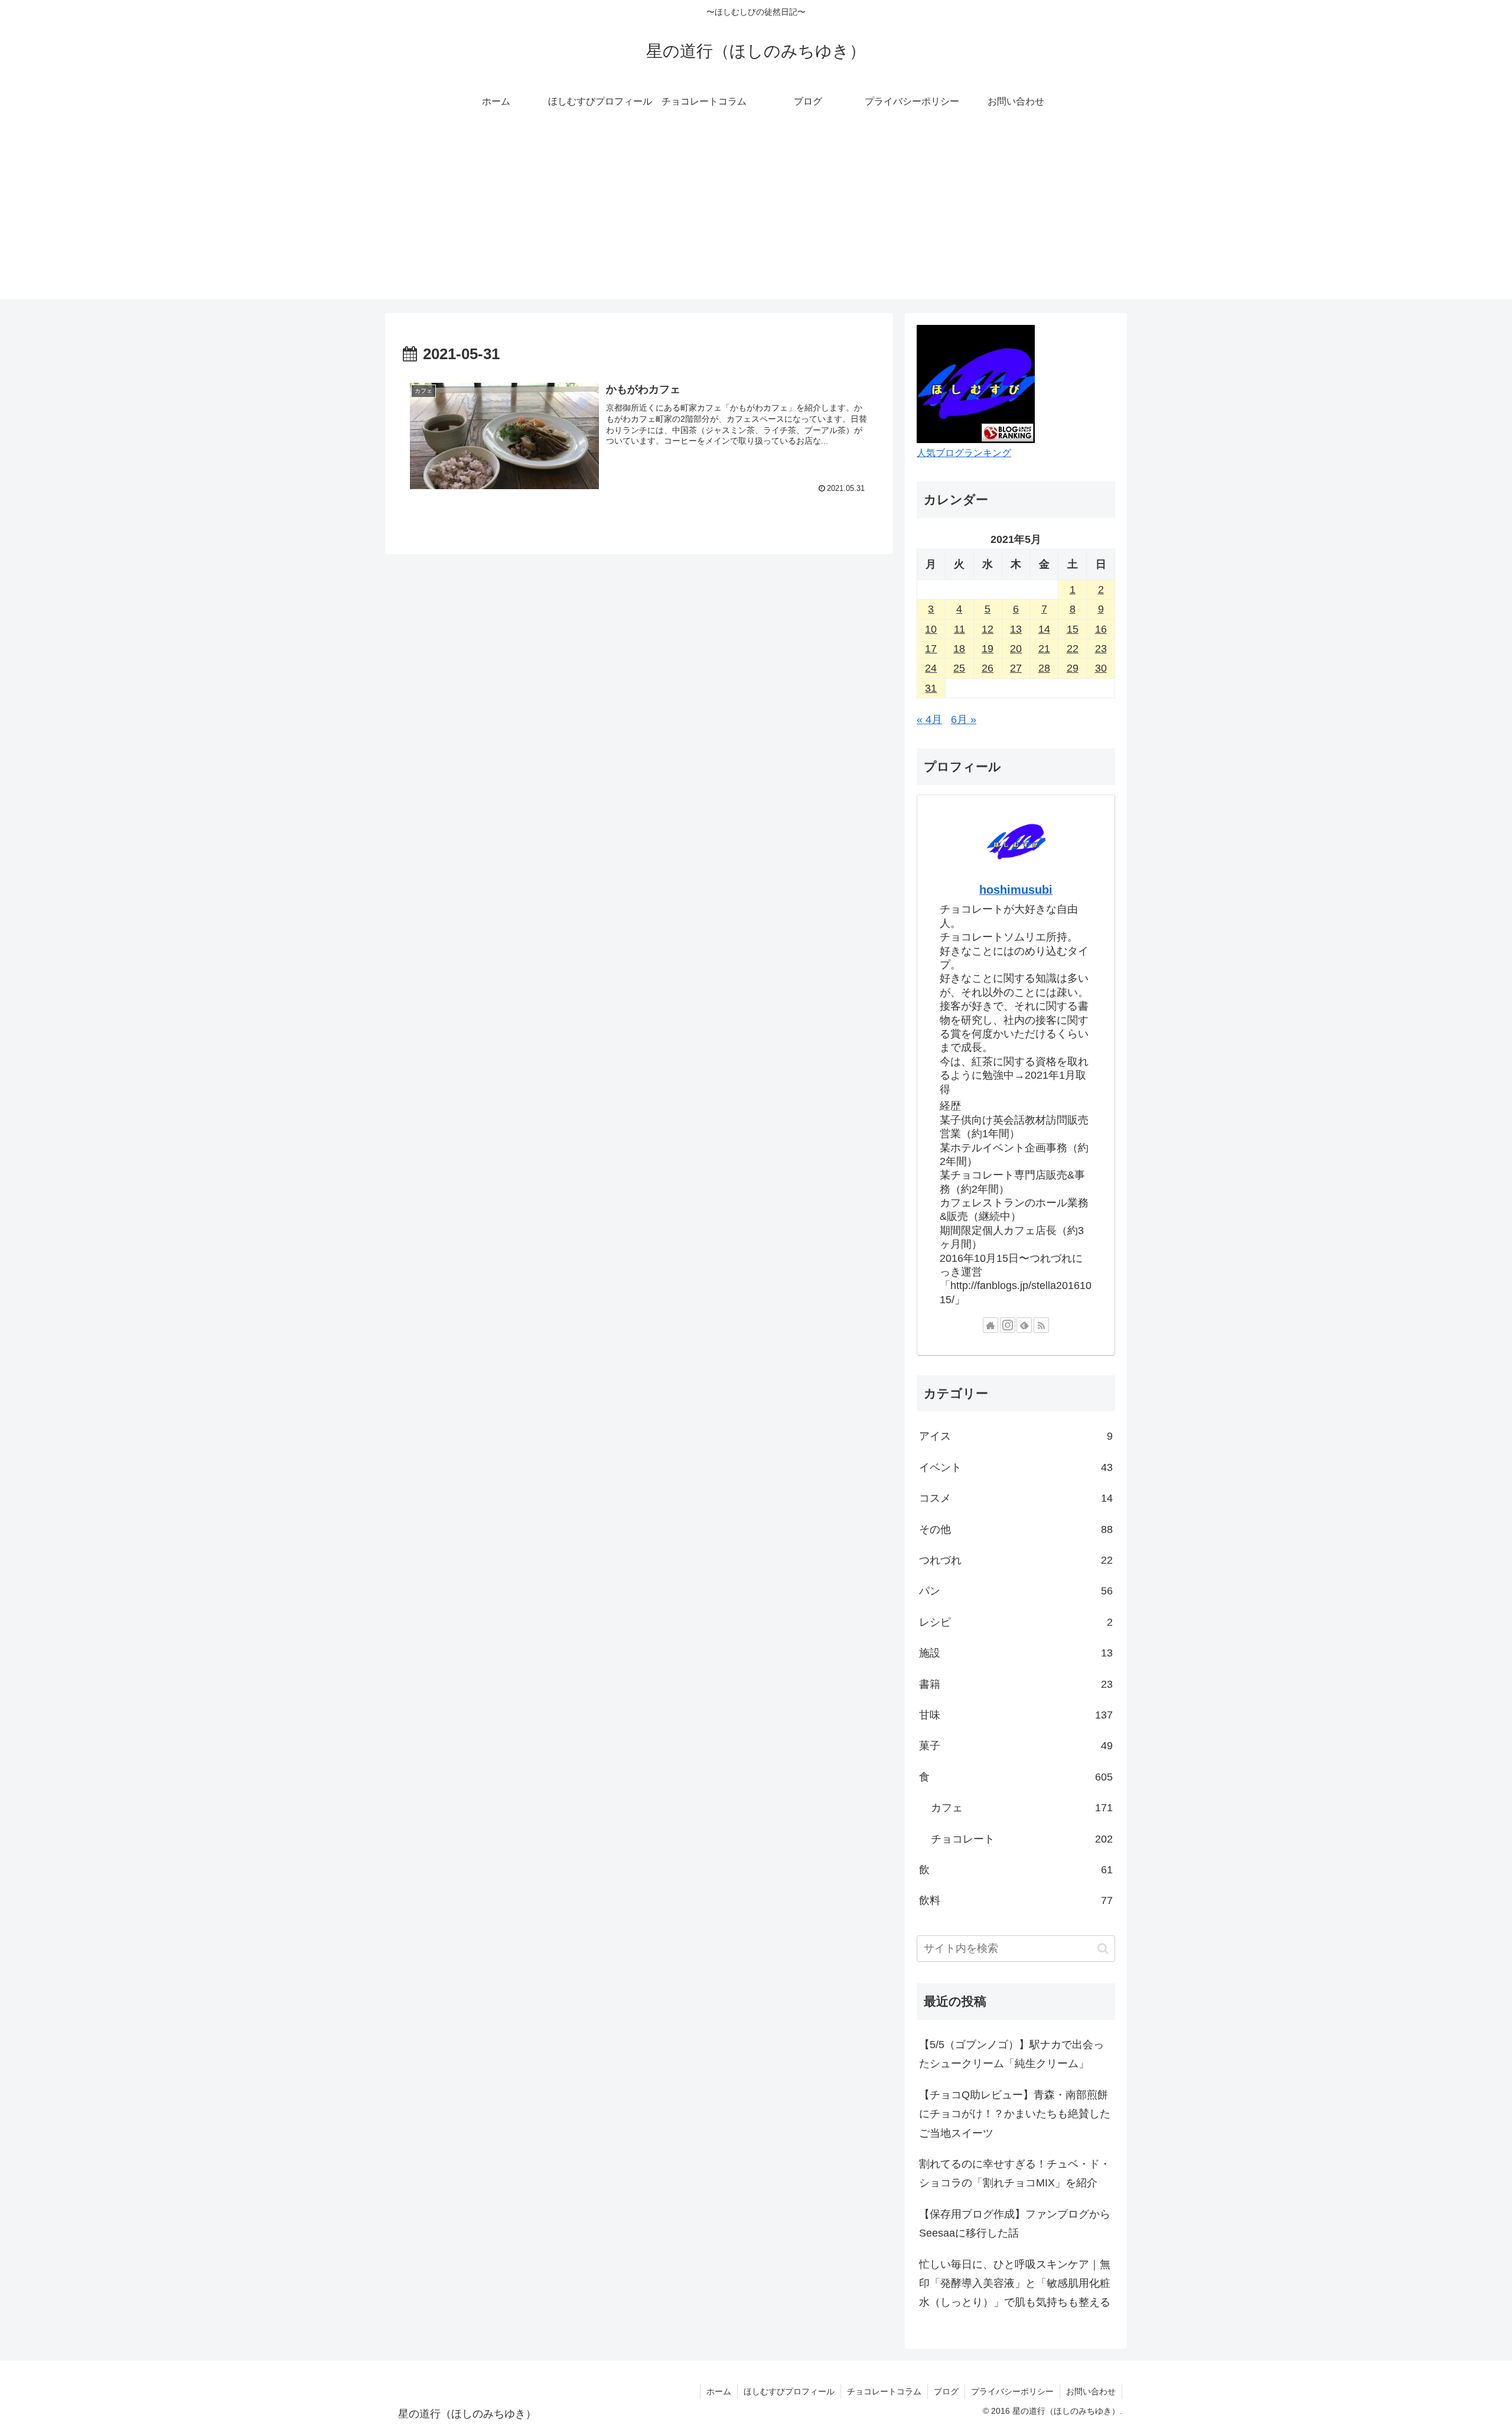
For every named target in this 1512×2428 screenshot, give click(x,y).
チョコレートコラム (884, 2391)
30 (1101, 668)
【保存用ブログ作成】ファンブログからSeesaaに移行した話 (1015, 2224)
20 (1016, 649)
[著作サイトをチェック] (990, 1325)
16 (1101, 629)
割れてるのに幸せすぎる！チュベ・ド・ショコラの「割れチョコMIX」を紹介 (1015, 2173)
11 (959, 629)
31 (931, 688)
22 (1073, 649)
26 (988, 668)
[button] (1103, 1949)
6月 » (964, 720)
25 (959, 668)
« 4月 (929, 720)
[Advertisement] (756, 216)
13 (1016, 629)
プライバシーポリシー (1012, 2391)
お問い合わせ (1091, 2391)
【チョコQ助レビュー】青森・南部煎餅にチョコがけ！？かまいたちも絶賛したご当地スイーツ (1015, 2114)
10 (931, 629)
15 (1073, 629)
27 (1016, 668)
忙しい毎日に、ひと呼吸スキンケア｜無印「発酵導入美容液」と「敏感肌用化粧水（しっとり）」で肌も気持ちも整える (1015, 2284)
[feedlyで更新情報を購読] (1024, 1325)
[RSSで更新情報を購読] (1041, 1325)
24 (931, 668)
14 (1044, 629)
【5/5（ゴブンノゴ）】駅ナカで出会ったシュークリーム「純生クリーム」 (1011, 2054)
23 (1101, 649)
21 (1044, 649)
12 (988, 629)
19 (988, 649)
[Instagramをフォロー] (1008, 1325)
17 (931, 649)
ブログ (946, 2391)
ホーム (719, 2391)
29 (1073, 668)
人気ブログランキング (964, 453)
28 (1044, 668)
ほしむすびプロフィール (789, 2391)
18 (959, 649)
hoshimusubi (1016, 890)
